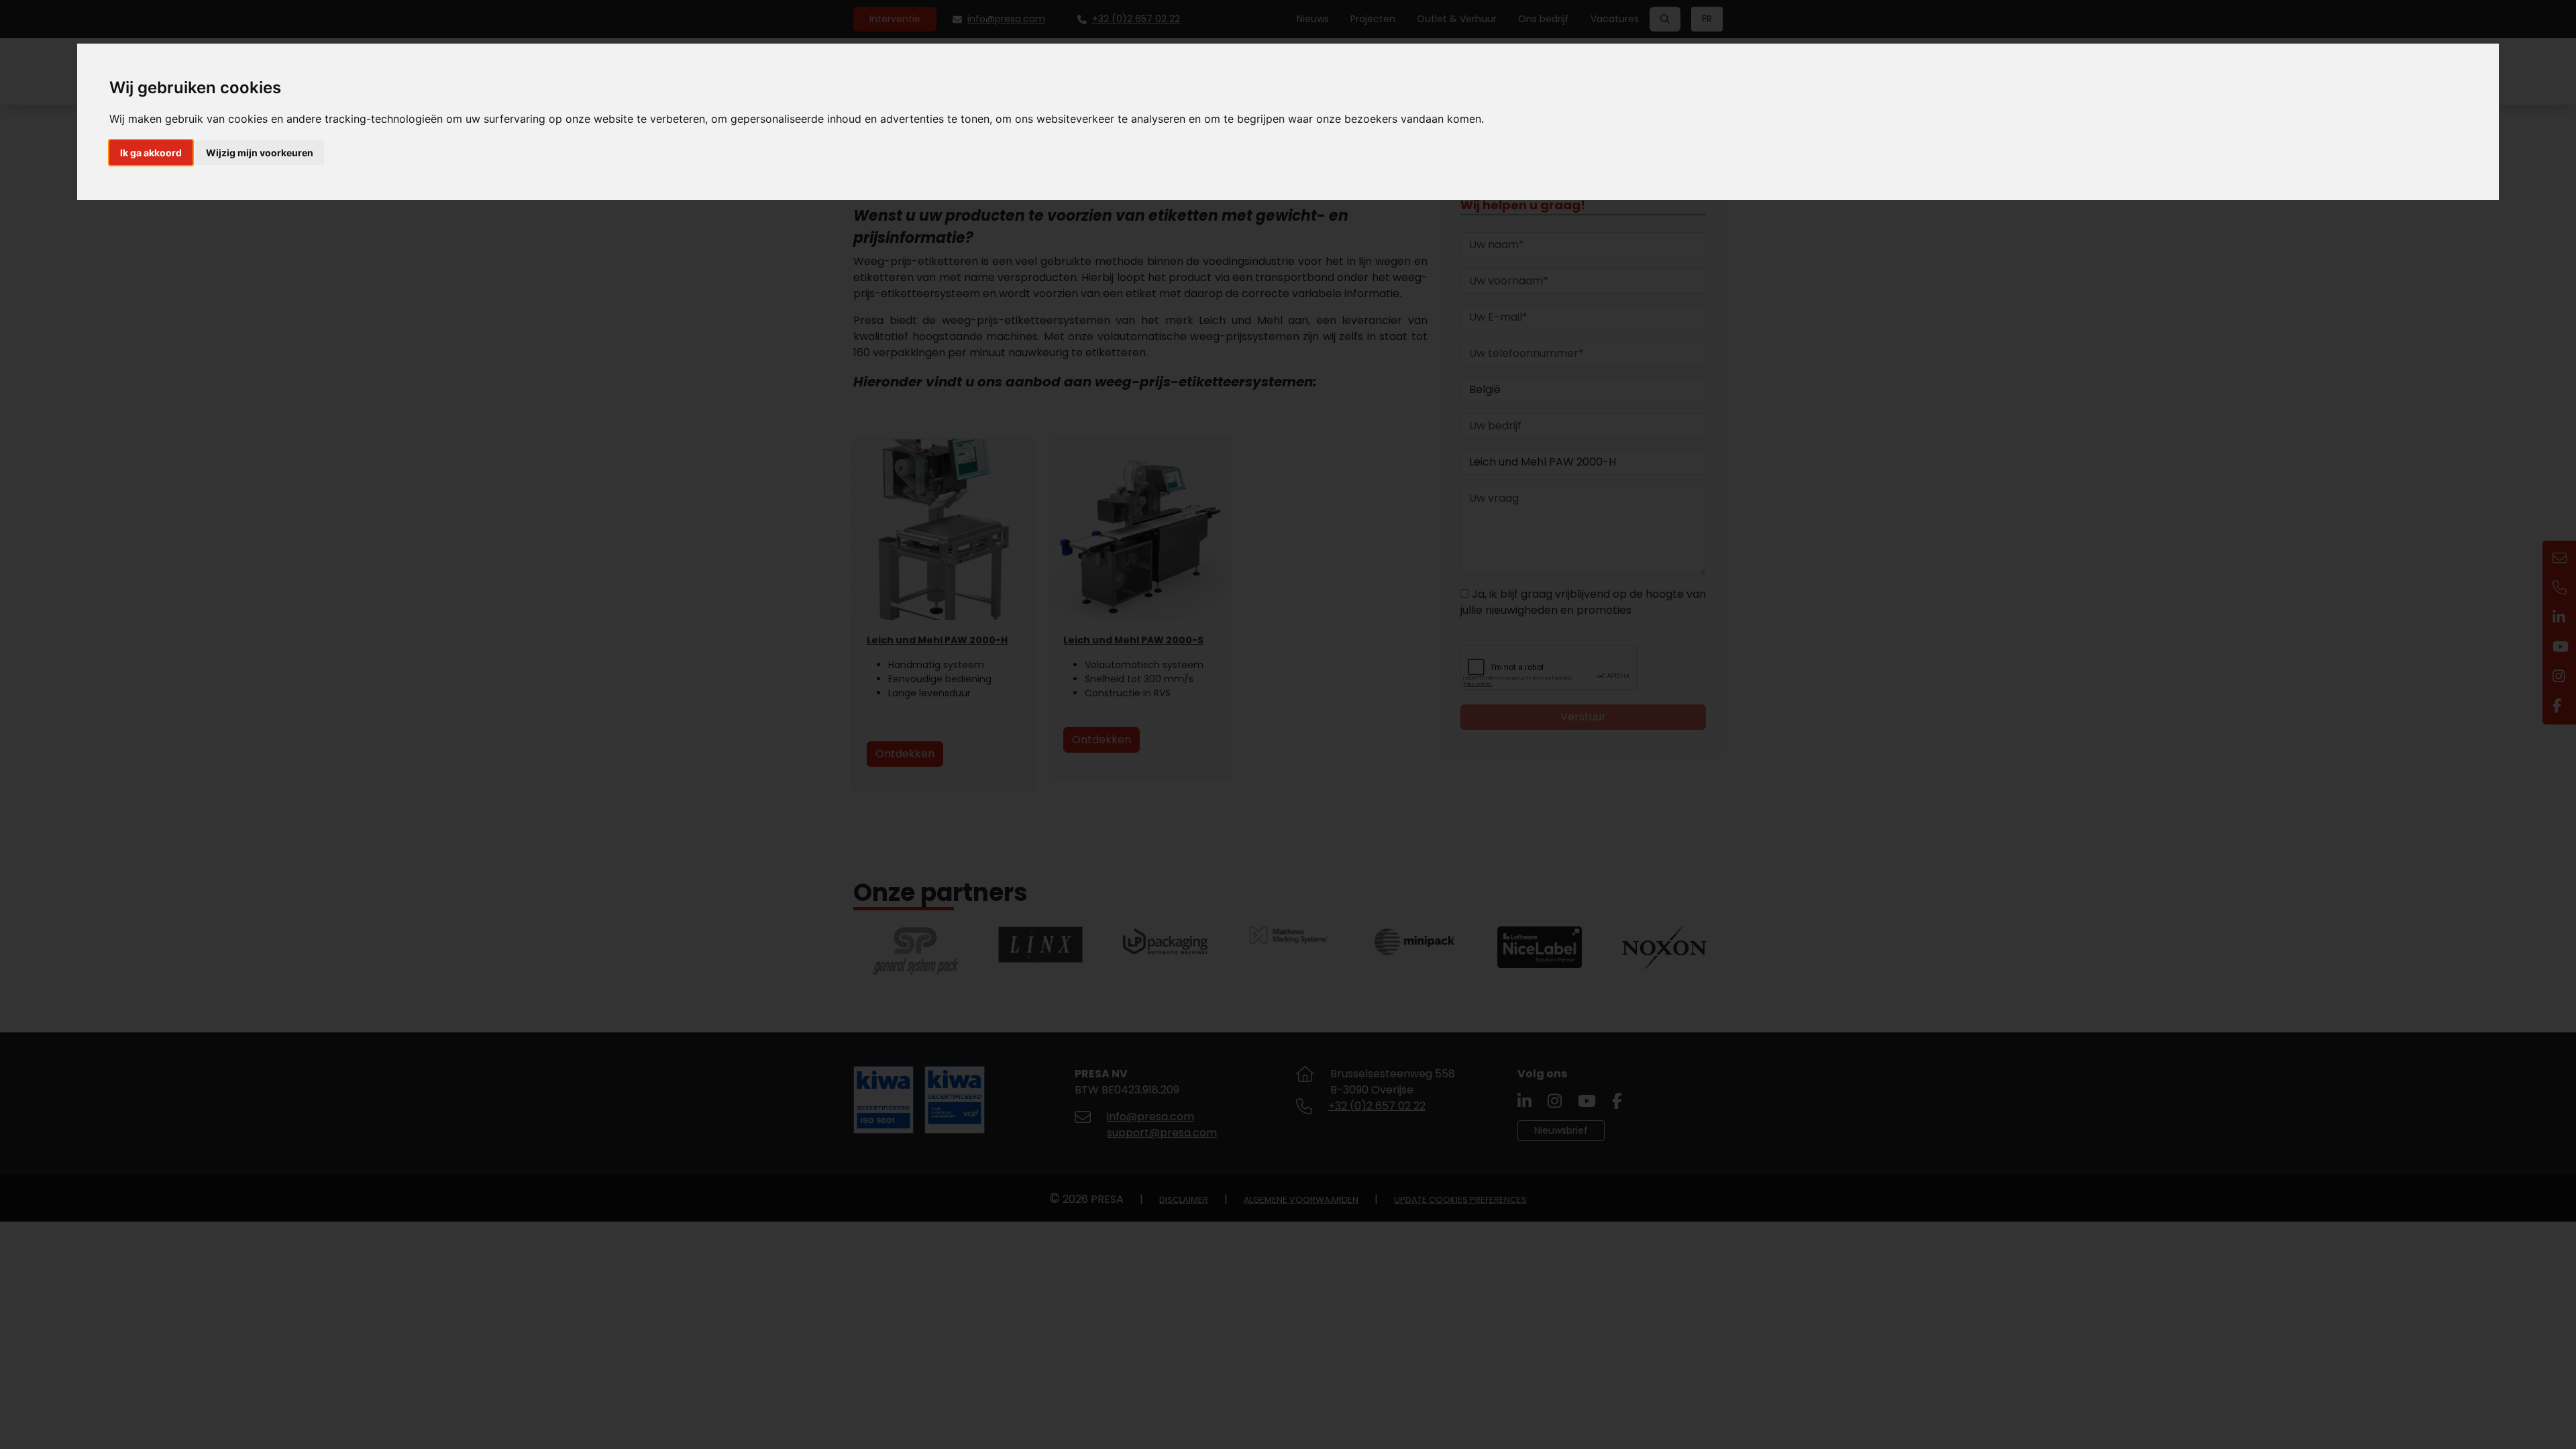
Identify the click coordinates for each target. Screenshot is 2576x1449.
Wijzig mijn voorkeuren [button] (260, 153)
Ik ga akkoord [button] (151, 153)
